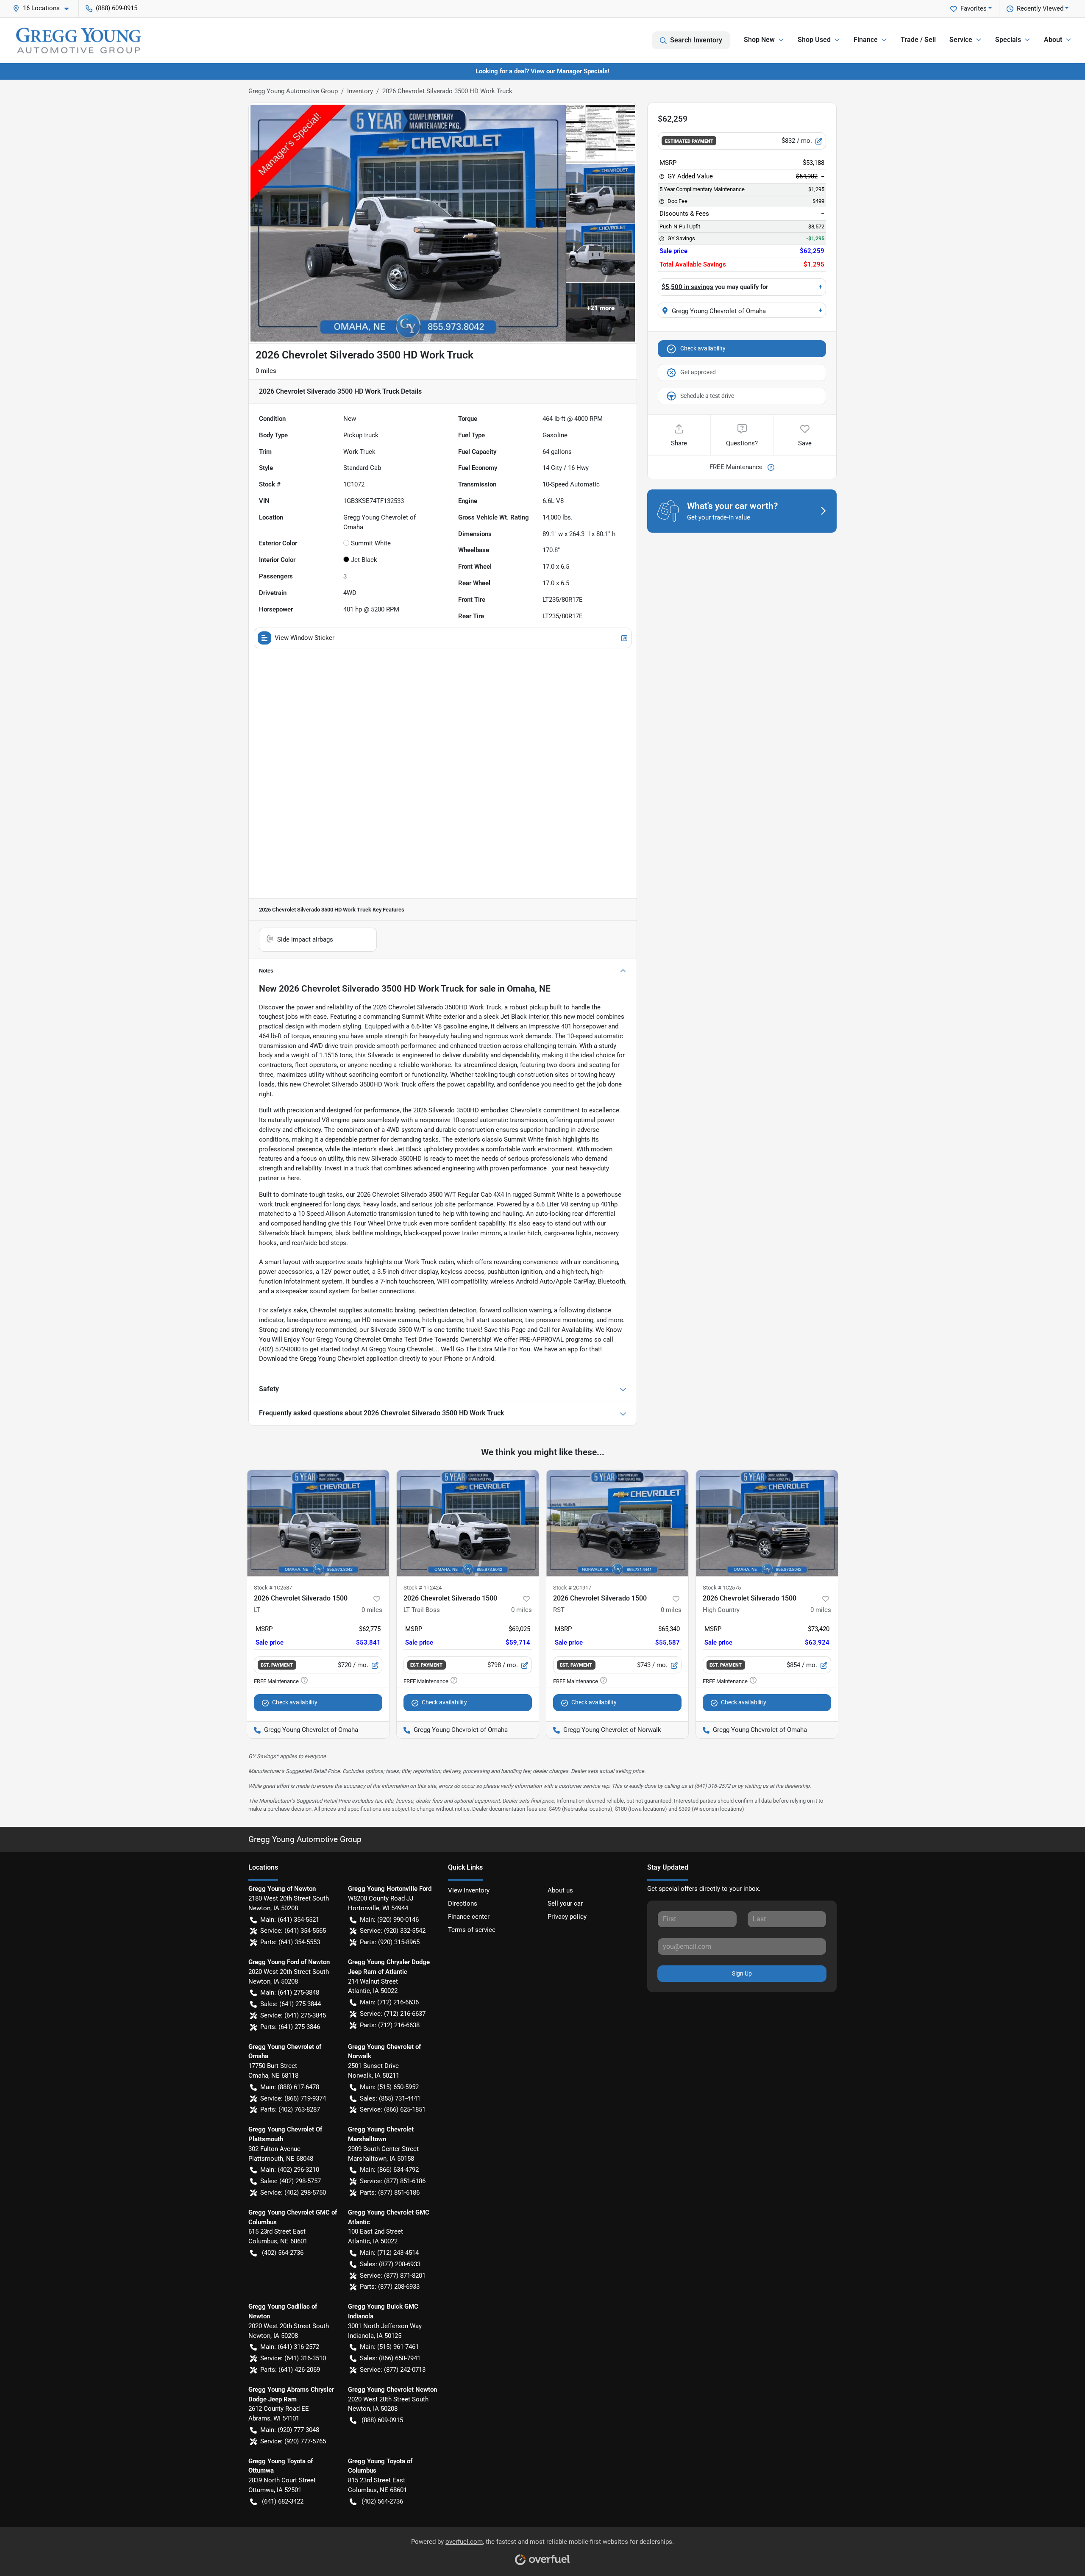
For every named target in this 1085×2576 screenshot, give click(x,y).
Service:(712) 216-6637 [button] (393, 2014)
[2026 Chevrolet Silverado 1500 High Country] (767, 1523)
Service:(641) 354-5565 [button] (293, 1931)
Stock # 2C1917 (572, 1588)
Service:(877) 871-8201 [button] (393, 2276)
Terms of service (472, 1930)
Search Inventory (696, 40)
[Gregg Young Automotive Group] (78, 40)
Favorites (974, 8)
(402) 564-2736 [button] (283, 2253)
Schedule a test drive (707, 396)
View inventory (469, 1890)
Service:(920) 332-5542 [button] (393, 1931)
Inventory (360, 91)
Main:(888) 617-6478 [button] (290, 2087)
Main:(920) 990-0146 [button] (389, 1920)
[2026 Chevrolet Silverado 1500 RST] (617, 1523)
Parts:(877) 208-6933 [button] (390, 2287)
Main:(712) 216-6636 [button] (389, 2002)
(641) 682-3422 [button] (283, 2501)
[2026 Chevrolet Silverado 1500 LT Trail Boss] (468, 1523)
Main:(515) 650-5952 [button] (389, 2087)
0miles (372, 1610)
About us (560, 1890)
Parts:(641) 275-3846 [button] (290, 2027)
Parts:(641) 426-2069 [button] (290, 2370)
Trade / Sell (918, 40)
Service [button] (961, 40)
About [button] (1053, 40)
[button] (44, 8)
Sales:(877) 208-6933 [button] (390, 2264)
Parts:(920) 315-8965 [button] (390, 1942)
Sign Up (742, 1973)
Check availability (703, 348)
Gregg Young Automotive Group (293, 91)
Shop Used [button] (814, 40)
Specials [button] (1008, 40)
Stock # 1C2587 (273, 1588)
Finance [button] (866, 40)
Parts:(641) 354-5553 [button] (290, 1942)
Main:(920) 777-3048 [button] (290, 2430)
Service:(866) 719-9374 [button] (293, 2098)
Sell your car (565, 1904)
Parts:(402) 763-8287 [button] (290, 2109)
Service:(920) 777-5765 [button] (293, 2441)
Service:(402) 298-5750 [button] (293, 2193)
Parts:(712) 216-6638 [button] (390, 2025)
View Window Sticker (305, 638)
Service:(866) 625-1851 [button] (393, 2109)
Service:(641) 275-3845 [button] (293, 2015)
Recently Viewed (1040, 8)
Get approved (698, 372)
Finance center (469, 1917)
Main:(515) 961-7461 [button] (389, 2347)
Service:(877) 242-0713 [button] (393, 2370)
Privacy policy (567, 1917)
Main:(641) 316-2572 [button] (290, 2347)
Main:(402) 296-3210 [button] (290, 2170)
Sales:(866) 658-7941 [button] (390, 2358)
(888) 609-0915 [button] (117, 8)
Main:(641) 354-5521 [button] (290, 1920)
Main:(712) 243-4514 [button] (389, 2253)
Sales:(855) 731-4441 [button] (390, 2098)
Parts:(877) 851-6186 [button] (390, 2193)
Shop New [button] (759, 40)
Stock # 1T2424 (423, 1588)
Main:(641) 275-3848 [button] (290, 1992)
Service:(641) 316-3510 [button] (293, 2358)
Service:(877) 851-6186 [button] (393, 2181)
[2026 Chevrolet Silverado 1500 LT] (318, 1523)
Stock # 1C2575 (722, 1588)
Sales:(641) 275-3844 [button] (291, 2004)
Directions (463, 1904)
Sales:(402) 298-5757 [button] (291, 2181)
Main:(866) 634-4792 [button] (389, 2170)
